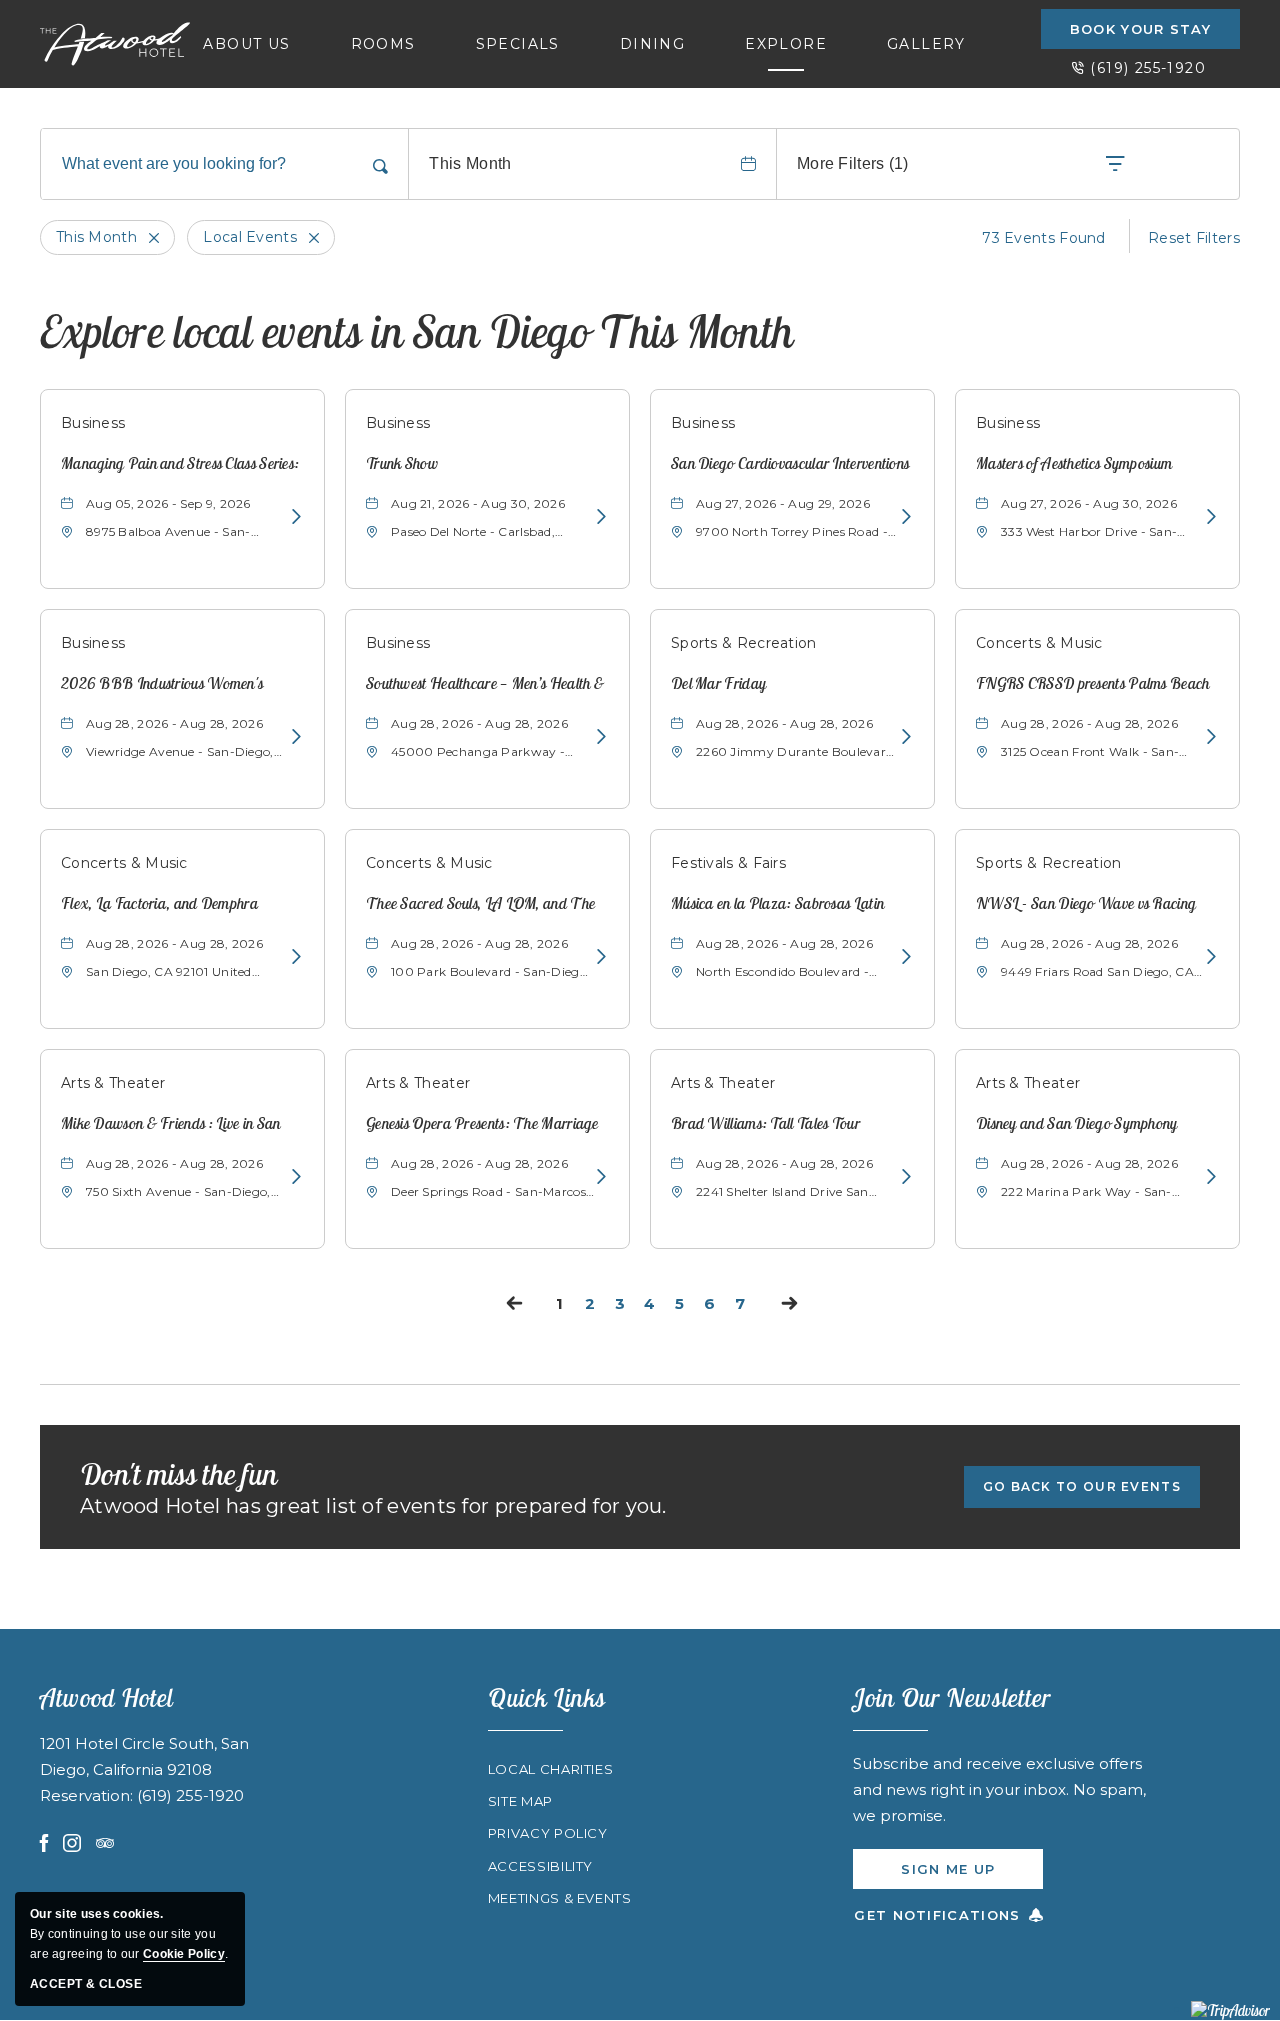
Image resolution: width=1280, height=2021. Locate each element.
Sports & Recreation (744, 643)
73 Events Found (1044, 238)
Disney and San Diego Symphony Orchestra (1077, 1124)
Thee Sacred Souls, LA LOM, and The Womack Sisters (480, 904)
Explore (786, 44)
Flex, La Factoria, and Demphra (159, 903)
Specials (518, 44)
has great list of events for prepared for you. (373, 1506)
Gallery (926, 44)
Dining (652, 44)
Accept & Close (86, 1984)
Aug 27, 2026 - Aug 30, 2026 (1089, 503)
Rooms (383, 44)
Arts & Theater (113, 1083)
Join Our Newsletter (952, 1697)
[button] (1082, 1487)
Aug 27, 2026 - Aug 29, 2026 (783, 503)
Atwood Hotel (106, 1697)
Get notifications (937, 1915)
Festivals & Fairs (728, 863)
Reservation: (88, 1795)
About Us (246, 44)
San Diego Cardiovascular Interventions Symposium (790, 464)
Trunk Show (402, 463)
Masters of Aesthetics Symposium (1074, 463)
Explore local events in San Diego (416, 332)
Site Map (520, 1801)
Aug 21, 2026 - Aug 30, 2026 (478, 503)
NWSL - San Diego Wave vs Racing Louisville (1086, 904)
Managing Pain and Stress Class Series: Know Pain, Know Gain (180, 464)
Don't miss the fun (178, 1474)
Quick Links (547, 1697)
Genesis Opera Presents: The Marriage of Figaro (482, 1124)
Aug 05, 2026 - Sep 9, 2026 (168, 503)
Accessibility (540, 1866)
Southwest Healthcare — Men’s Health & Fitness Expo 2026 (485, 684)
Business (93, 423)
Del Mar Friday (718, 683)
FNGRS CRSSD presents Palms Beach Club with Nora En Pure (1093, 684)
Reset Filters (1194, 238)
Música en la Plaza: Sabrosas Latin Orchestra (777, 904)
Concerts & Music (1039, 643)
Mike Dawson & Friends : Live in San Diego (171, 1124)
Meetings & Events (560, 1898)
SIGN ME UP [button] (972, 1875)
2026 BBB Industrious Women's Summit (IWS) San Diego (162, 684)
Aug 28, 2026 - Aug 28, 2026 (174, 723)
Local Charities (551, 1769)
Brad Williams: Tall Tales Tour (765, 1123)
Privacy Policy (548, 1833)
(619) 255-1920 (1148, 68)
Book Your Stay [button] (1140, 29)
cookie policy (184, 1954)
